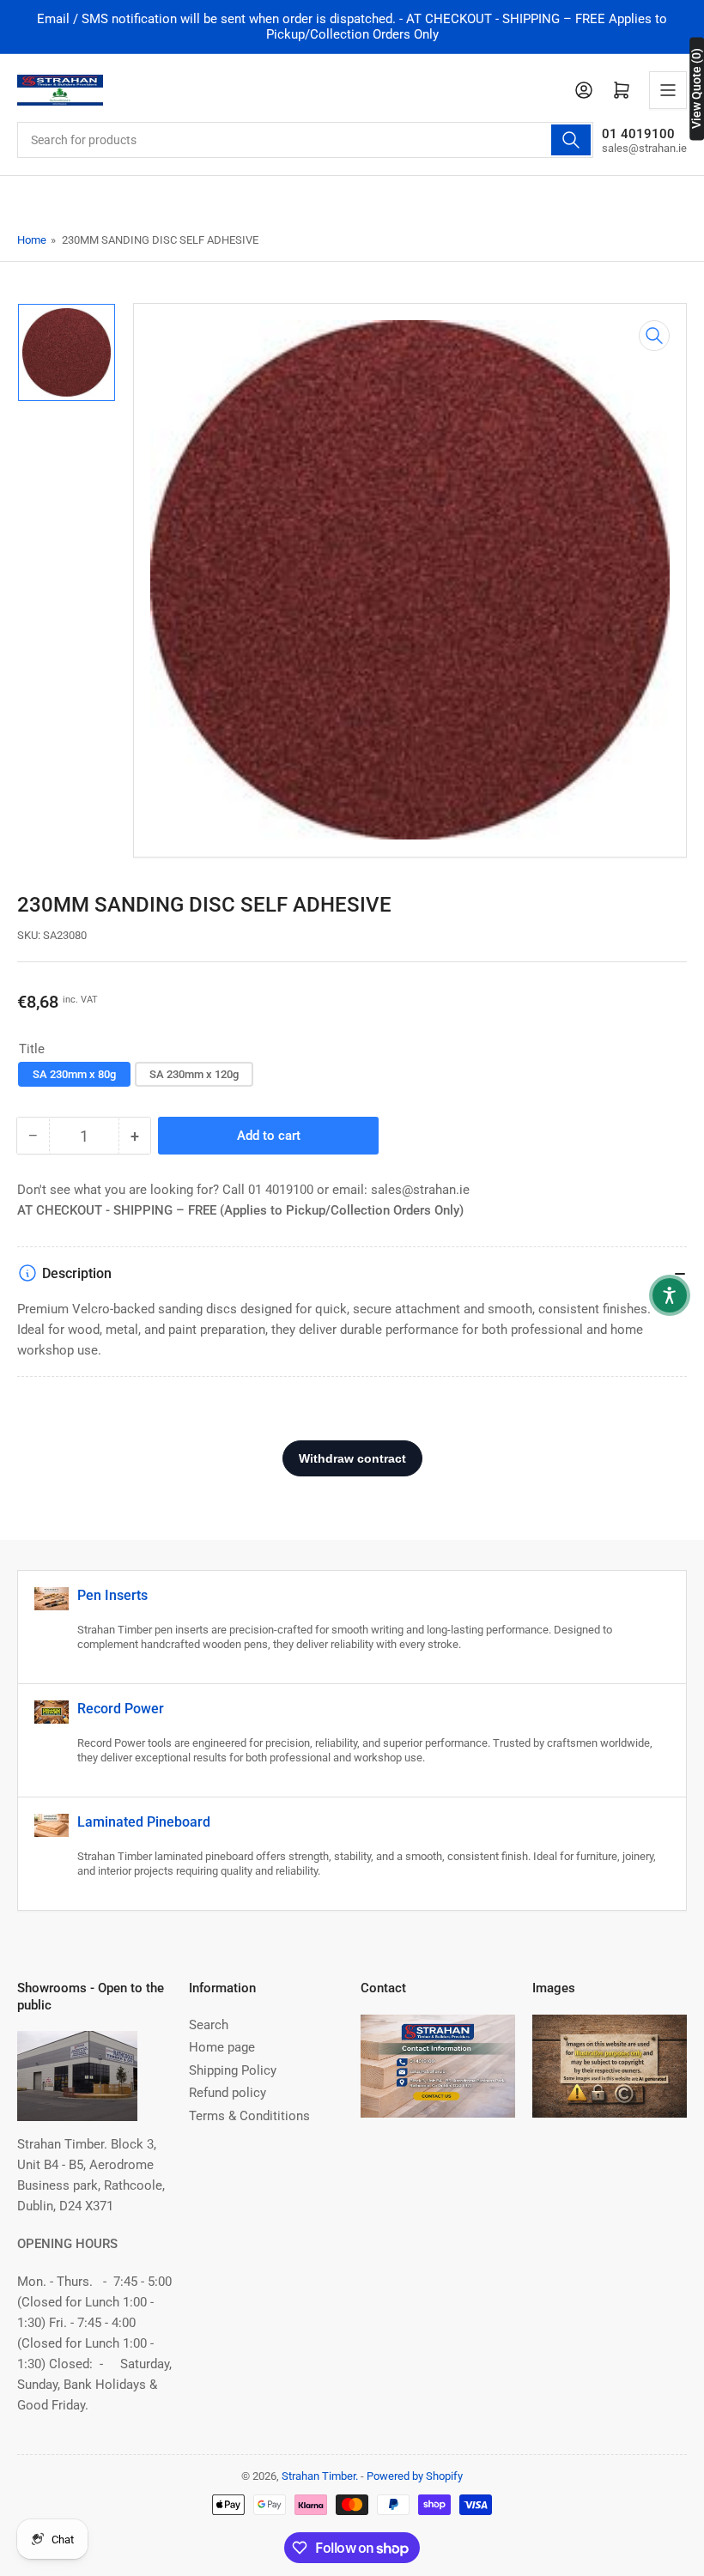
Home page (222, 2047)
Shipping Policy (233, 2070)
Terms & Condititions (249, 2116)
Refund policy (228, 2093)
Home (32, 240)
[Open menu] (668, 90)
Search (209, 2025)
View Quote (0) (696, 88)
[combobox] (305, 140)
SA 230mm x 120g (194, 1074)
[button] (670, 1295)
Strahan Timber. (320, 2476)
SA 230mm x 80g (74, 1074)
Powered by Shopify (415, 2476)
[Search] (571, 140)
